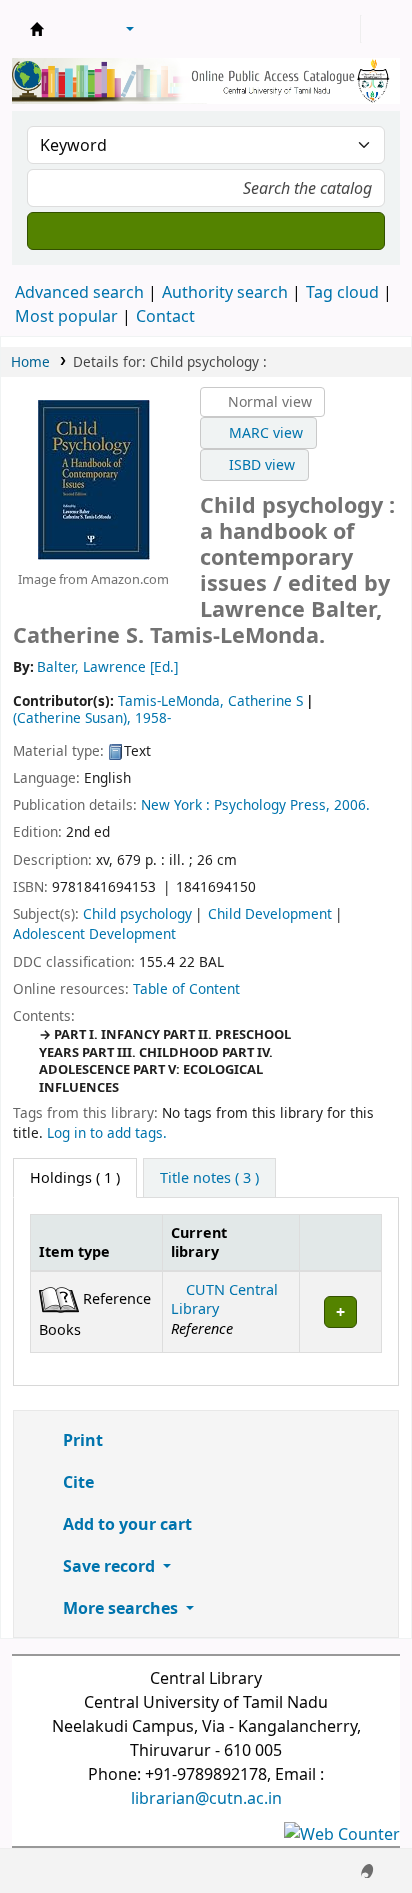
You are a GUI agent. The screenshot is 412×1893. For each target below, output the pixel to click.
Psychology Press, (272, 804)
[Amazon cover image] (93, 478)
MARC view (264, 432)
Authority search (225, 292)
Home (30, 361)
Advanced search (79, 292)
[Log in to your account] (343, 29)
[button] (75, 29)
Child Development (270, 913)
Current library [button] (199, 1242)
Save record (109, 1566)
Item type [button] (74, 1251)
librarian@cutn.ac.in (206, 1798)
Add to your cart (125, 1524)
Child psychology (137, 913)
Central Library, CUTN (37, 29)
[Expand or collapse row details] (340, 1311)
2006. (352, 804)
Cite (76, 1482)
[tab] (209, 1178)
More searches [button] (120, 1608)
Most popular (66, 316)
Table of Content (186, 988)
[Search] (206, 231)
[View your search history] (379, 29)
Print (81, 1440)
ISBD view (260, 464)
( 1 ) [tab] (75, 1177)
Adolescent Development (94, 933)
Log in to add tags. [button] (107, 1132)
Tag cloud (342, 292)
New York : (175, 804)
